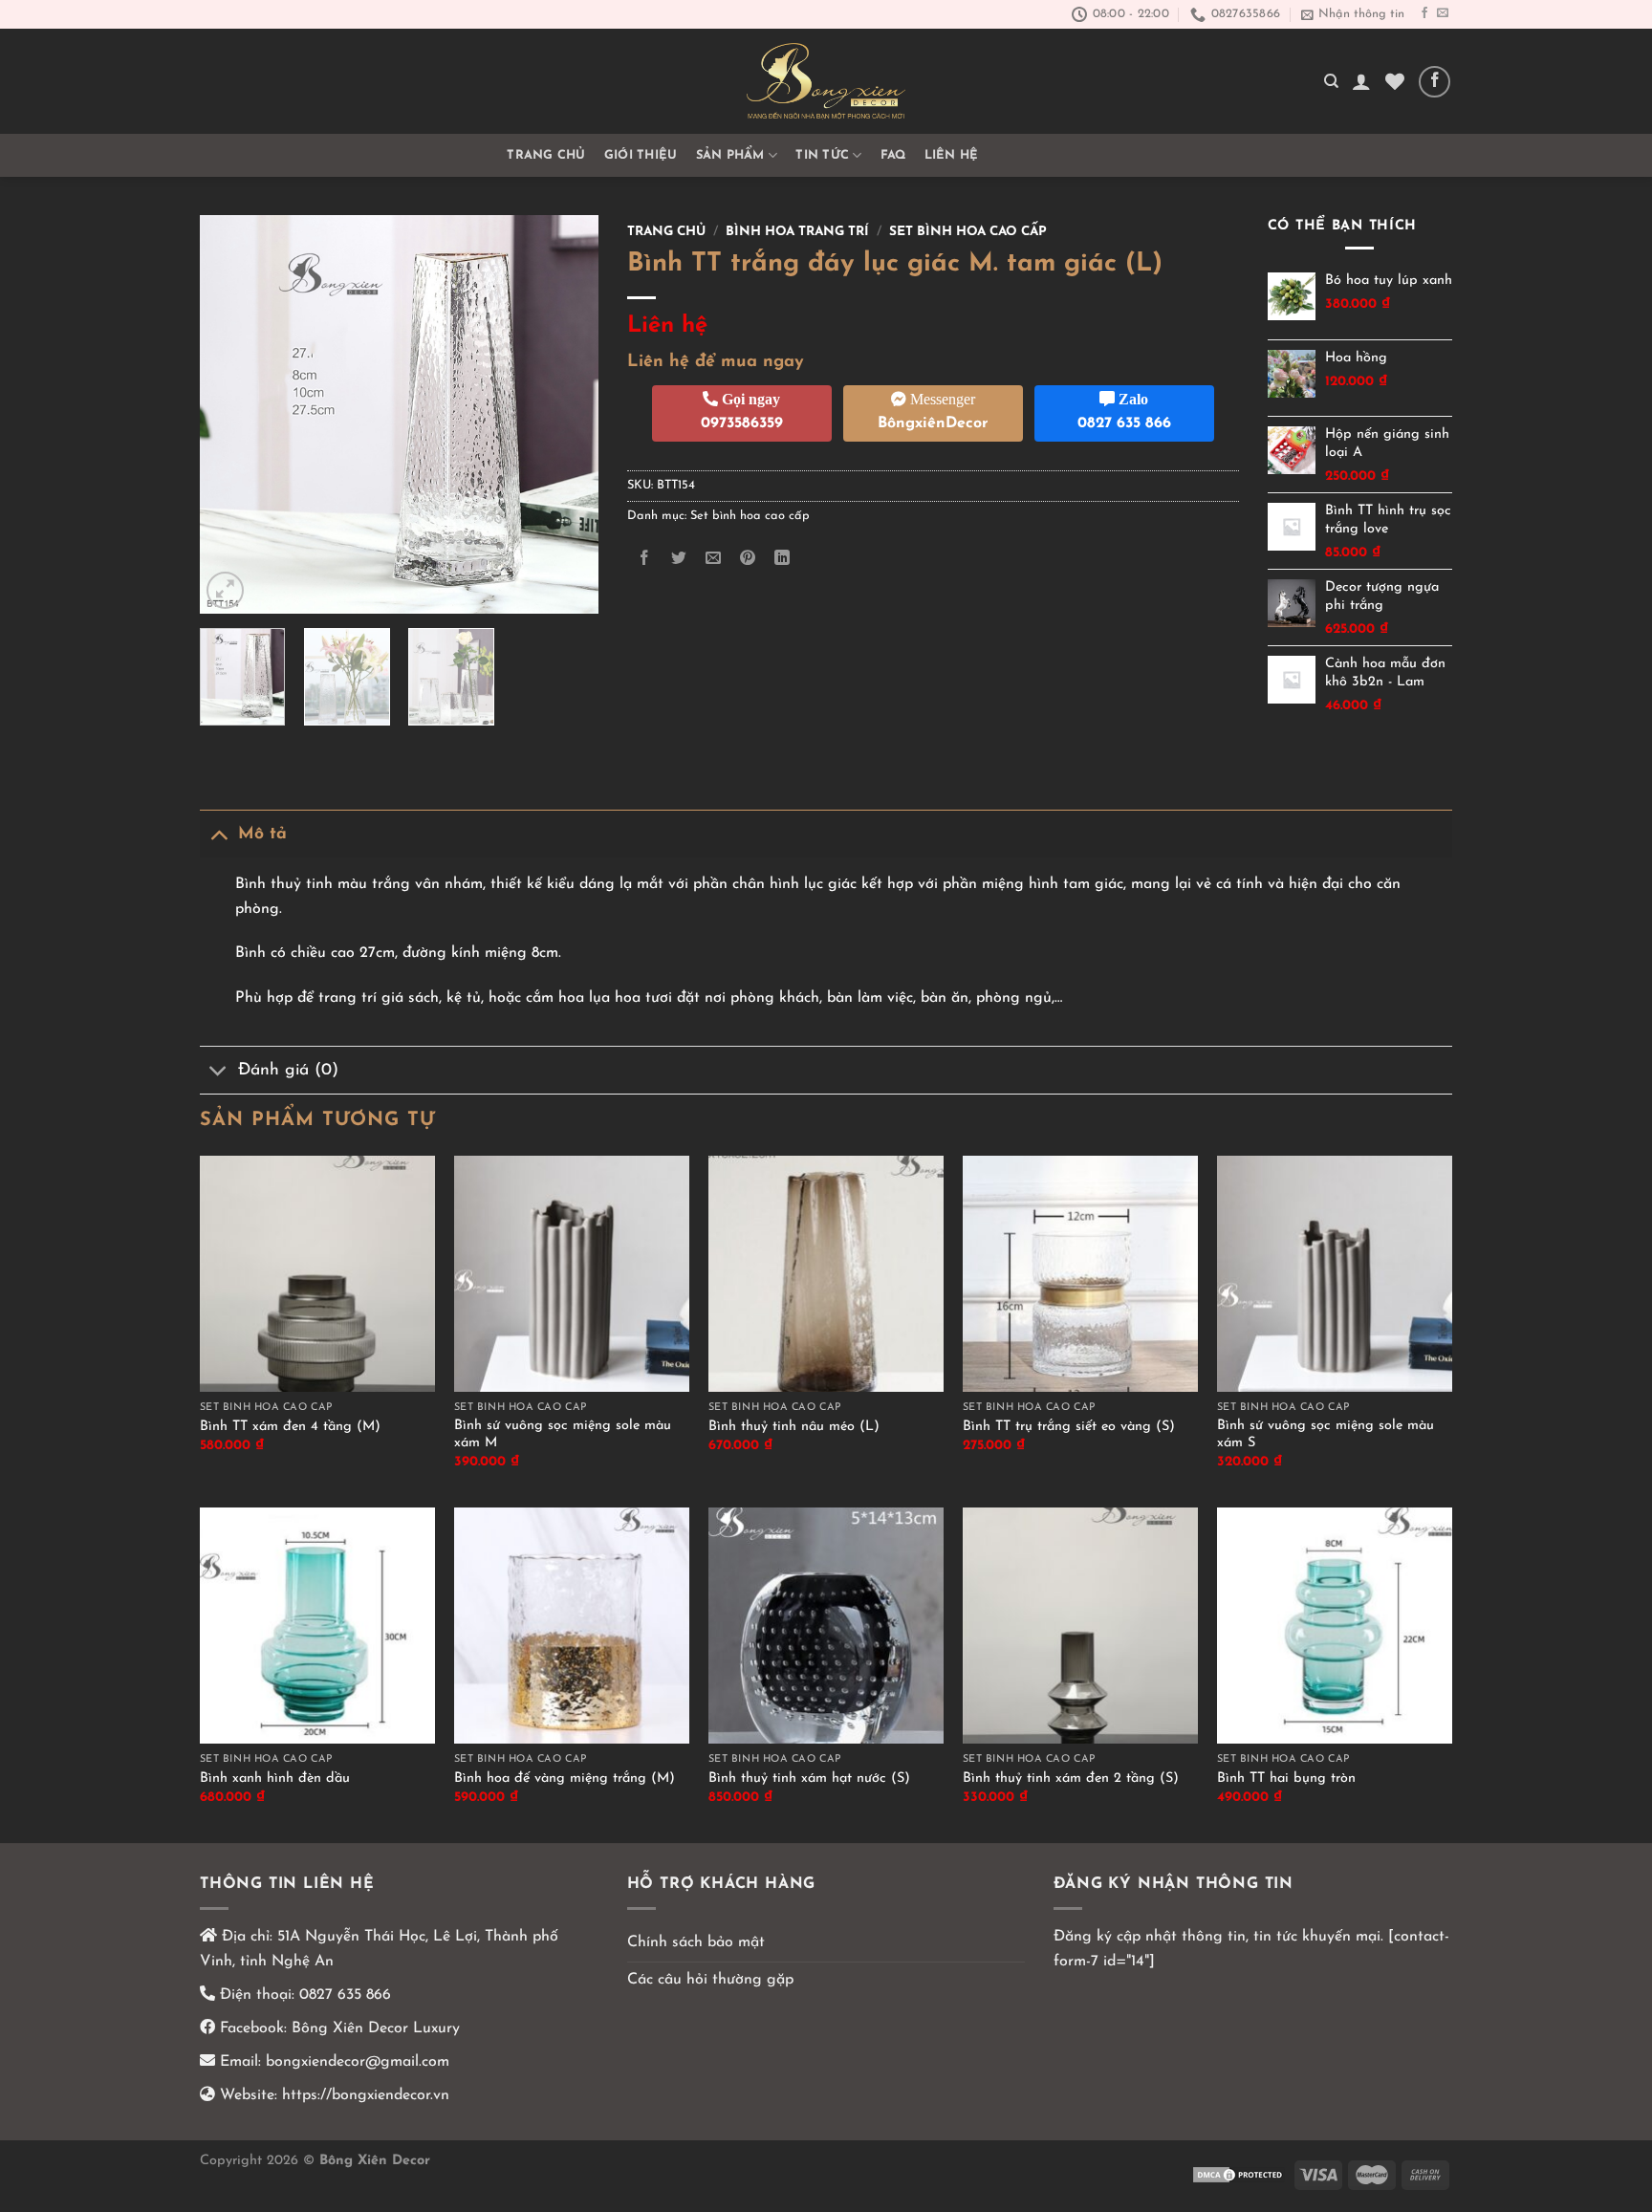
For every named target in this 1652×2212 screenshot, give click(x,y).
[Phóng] (225, 590)
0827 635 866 (345, 1995)
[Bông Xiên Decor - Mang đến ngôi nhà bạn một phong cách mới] (826, 81)
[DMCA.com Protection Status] (1239, 2174)
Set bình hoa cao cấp (968, 232)
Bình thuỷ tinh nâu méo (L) (794, 1427)
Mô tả (262, 834)
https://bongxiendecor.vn (366, 2095)
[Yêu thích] (1395, 81)
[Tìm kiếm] (1331, 81)
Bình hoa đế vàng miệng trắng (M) (565, 1778)
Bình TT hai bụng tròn (1286, 1778)
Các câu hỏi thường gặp (710, 1980)
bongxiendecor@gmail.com (355, 2062)
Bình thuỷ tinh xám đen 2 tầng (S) (1071, 1778)
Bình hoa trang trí (797, 232)
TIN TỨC (822, 155)
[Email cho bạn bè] (713, 559)
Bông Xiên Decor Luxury (373, 2028)
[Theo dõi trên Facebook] (1424, 13)
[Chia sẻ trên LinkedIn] (783, 559)
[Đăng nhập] (1361, 81)
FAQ (893, 155)
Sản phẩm (730, 155)
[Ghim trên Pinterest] (748, 559)
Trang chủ (546, 155)
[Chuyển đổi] (218, 834)
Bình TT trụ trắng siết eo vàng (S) (1069, 1427)
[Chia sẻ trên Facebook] (644, 559)
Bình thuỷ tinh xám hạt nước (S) (809, 1778)
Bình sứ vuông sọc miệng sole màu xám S (1326, 1435)
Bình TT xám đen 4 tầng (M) (290, 1427)
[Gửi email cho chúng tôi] (1443, 13)
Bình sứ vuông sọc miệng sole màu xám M (563, 1435)
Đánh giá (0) (288, 1070)
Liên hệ (952, 155)
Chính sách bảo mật (696, 1942)
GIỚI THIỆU (641, 155)
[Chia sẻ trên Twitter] (678, 559)
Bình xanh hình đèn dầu (275, 1778)
